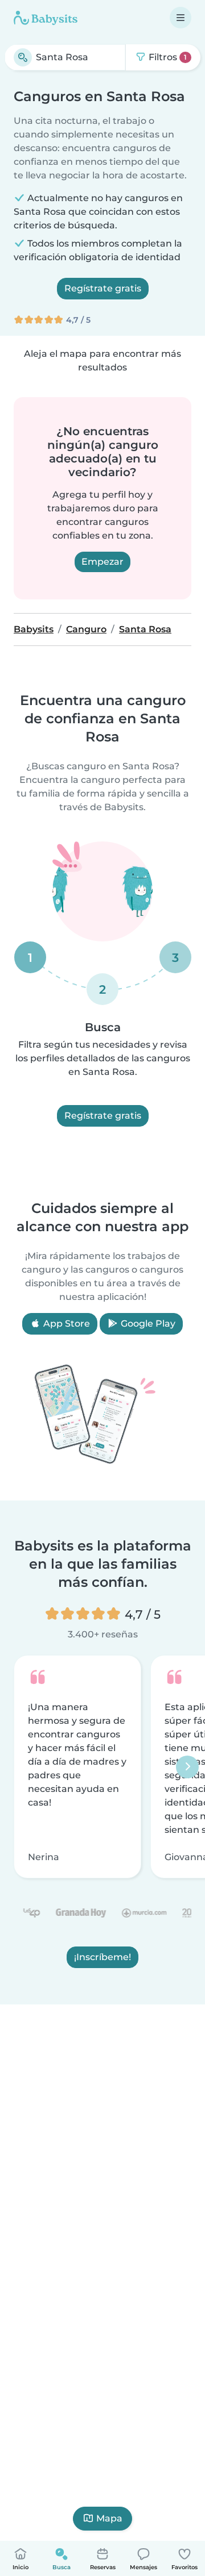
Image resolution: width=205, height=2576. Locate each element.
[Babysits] (46, 18)
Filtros (167, 57)
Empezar (102, 562)
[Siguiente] (187, 1766)
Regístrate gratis (103, 288)
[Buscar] (23, 57)
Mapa (109, 2518)
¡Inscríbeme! (102, 1957)
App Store (65, 1324)
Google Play (147, 1324)
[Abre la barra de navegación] (181, 18)
